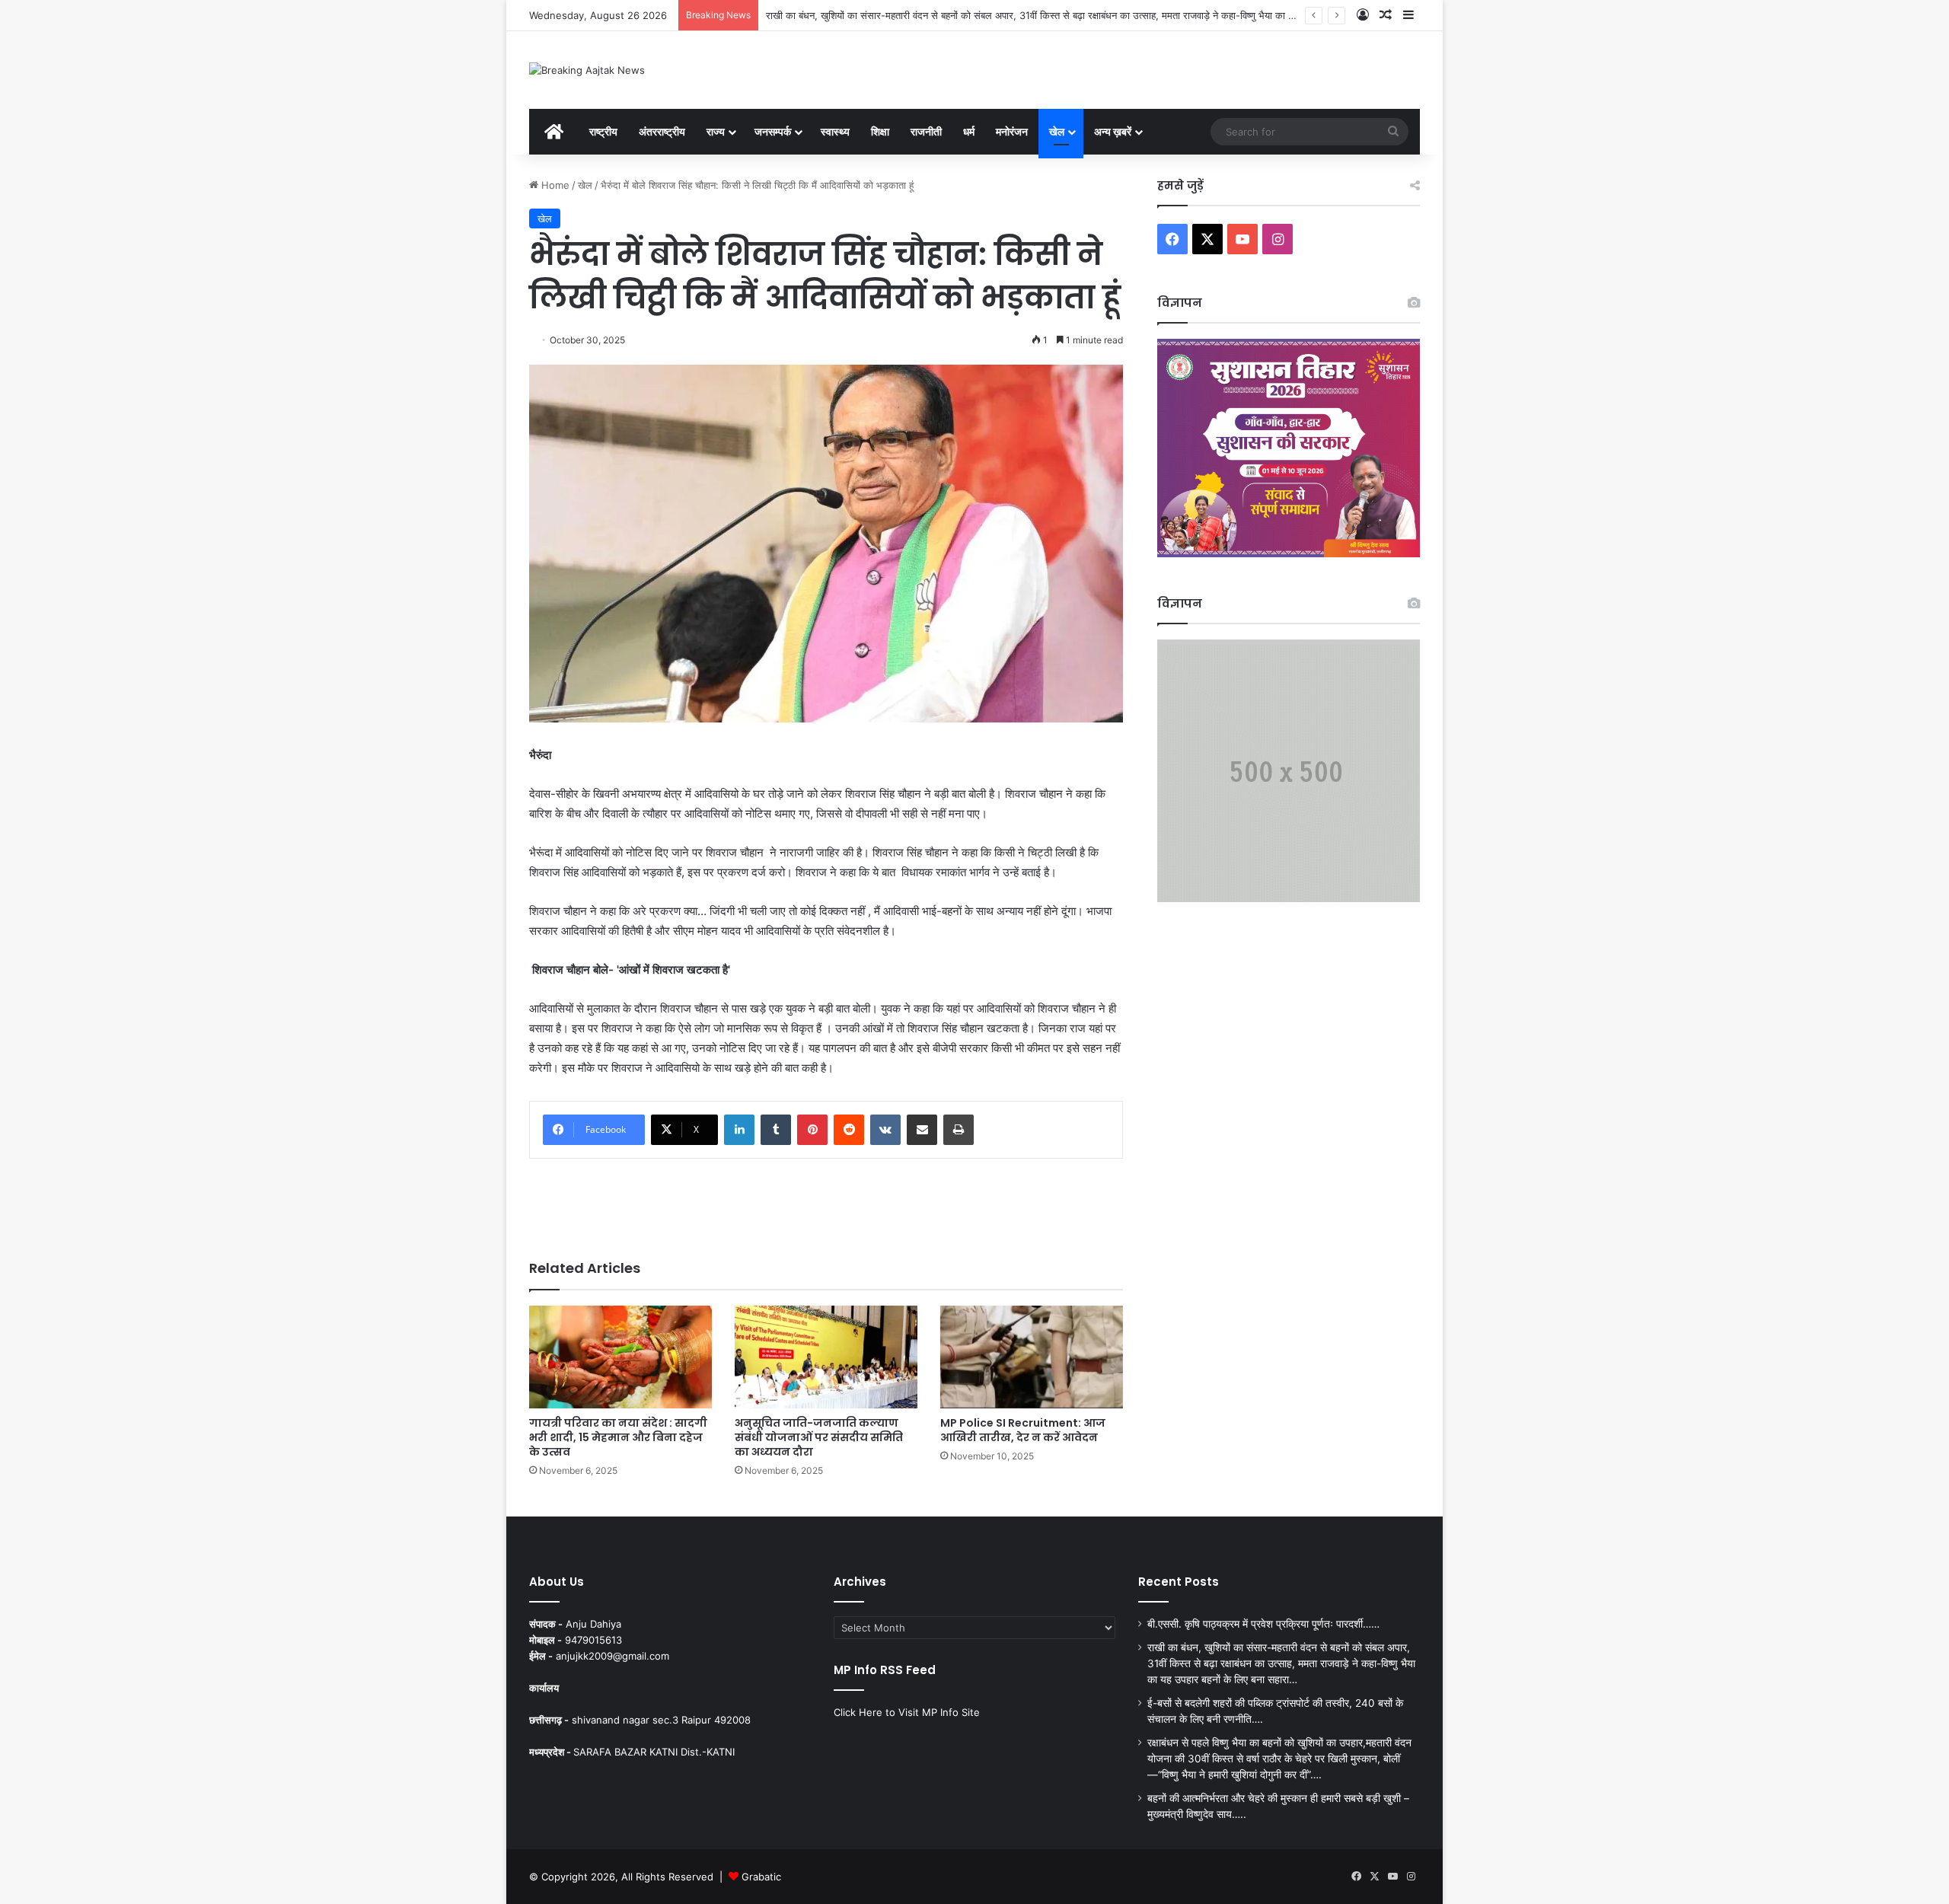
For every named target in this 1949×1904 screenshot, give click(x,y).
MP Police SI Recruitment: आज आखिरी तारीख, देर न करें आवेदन (1023, 1430)
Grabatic (761, 1877)
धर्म (969, 131)
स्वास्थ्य (835, 131)
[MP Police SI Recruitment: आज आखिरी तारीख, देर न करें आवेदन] (1032, 1357)
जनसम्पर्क (773, 131)
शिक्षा (880, 131)
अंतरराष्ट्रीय (662, 131)
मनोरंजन (1012, 131)
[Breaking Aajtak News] (587, 70)
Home (554, 185)
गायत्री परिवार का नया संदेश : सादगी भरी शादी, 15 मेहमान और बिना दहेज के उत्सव (618, 1437)
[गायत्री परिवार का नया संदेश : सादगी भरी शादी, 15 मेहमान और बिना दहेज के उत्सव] (620, 1357)
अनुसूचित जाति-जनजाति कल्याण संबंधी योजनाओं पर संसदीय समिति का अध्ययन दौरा (819, 1437)
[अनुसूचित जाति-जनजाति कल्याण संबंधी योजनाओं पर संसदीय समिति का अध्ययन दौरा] (826, 1357)
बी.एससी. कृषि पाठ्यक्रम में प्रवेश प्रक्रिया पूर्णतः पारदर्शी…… (1263, 1624)
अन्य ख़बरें (1113, 131)
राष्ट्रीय (603, 131)
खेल (1057, 131)
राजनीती (926, 131)
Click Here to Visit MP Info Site (907, 1712)
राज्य (716, 131)
